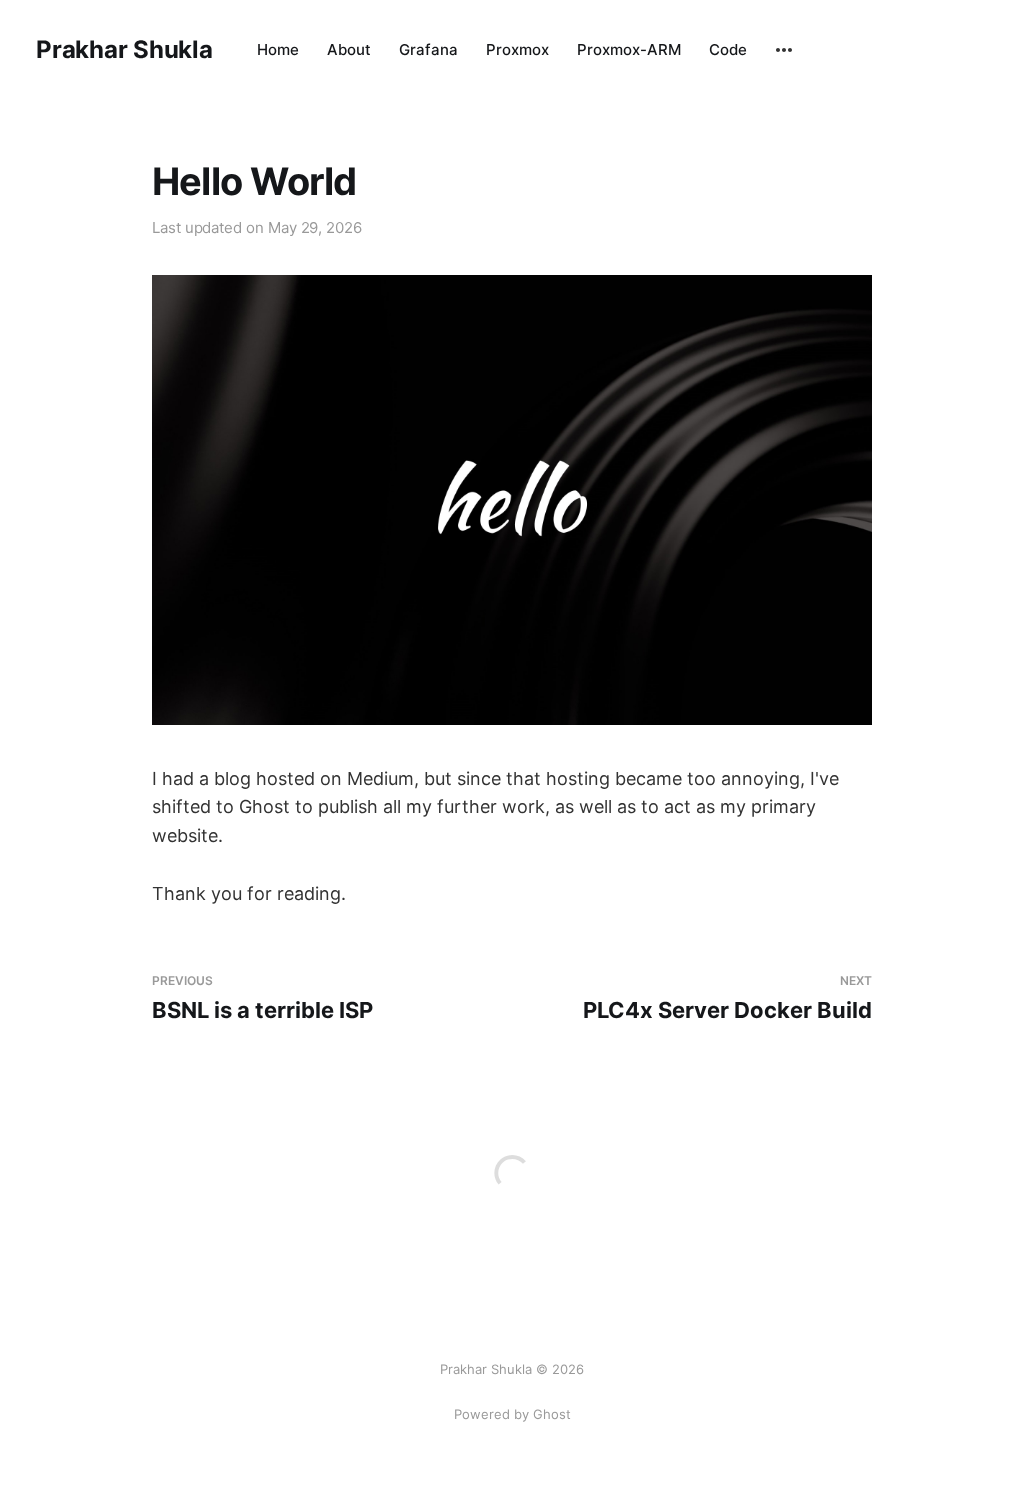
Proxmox (517, 49)
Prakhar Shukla (124, 50)
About (349, 49)
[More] (784, 50)
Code (728, 49)
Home (278, 49)
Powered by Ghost (512, 1414)
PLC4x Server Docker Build (727, 998)
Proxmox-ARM (629, 49)
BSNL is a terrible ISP (262, 998)
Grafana (428, 49)
